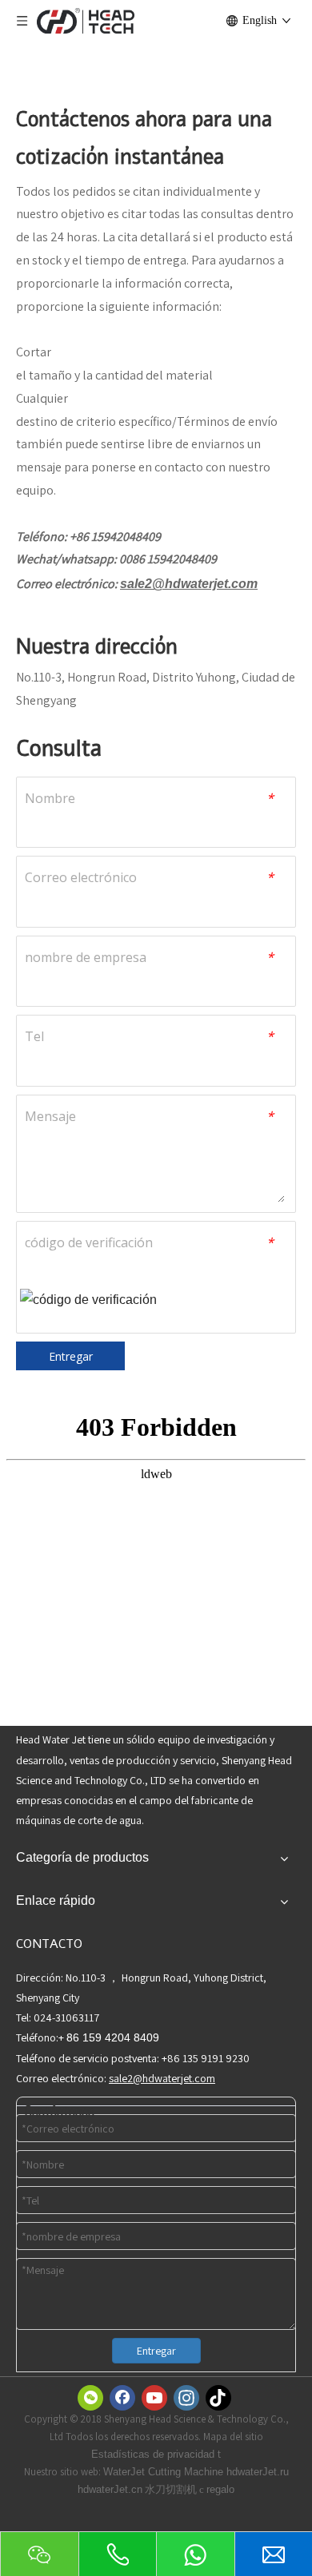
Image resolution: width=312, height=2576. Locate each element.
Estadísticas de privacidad (154, 2454)
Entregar (71, 1356)
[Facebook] (122, 2398)
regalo (220, 2489)
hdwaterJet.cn (110, 2489)
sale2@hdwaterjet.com (189, 584)
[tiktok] (218, 2398)
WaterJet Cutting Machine (165, 2472)
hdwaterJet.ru (258, 2472)
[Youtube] (154, 2398)
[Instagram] (186, 2398)
